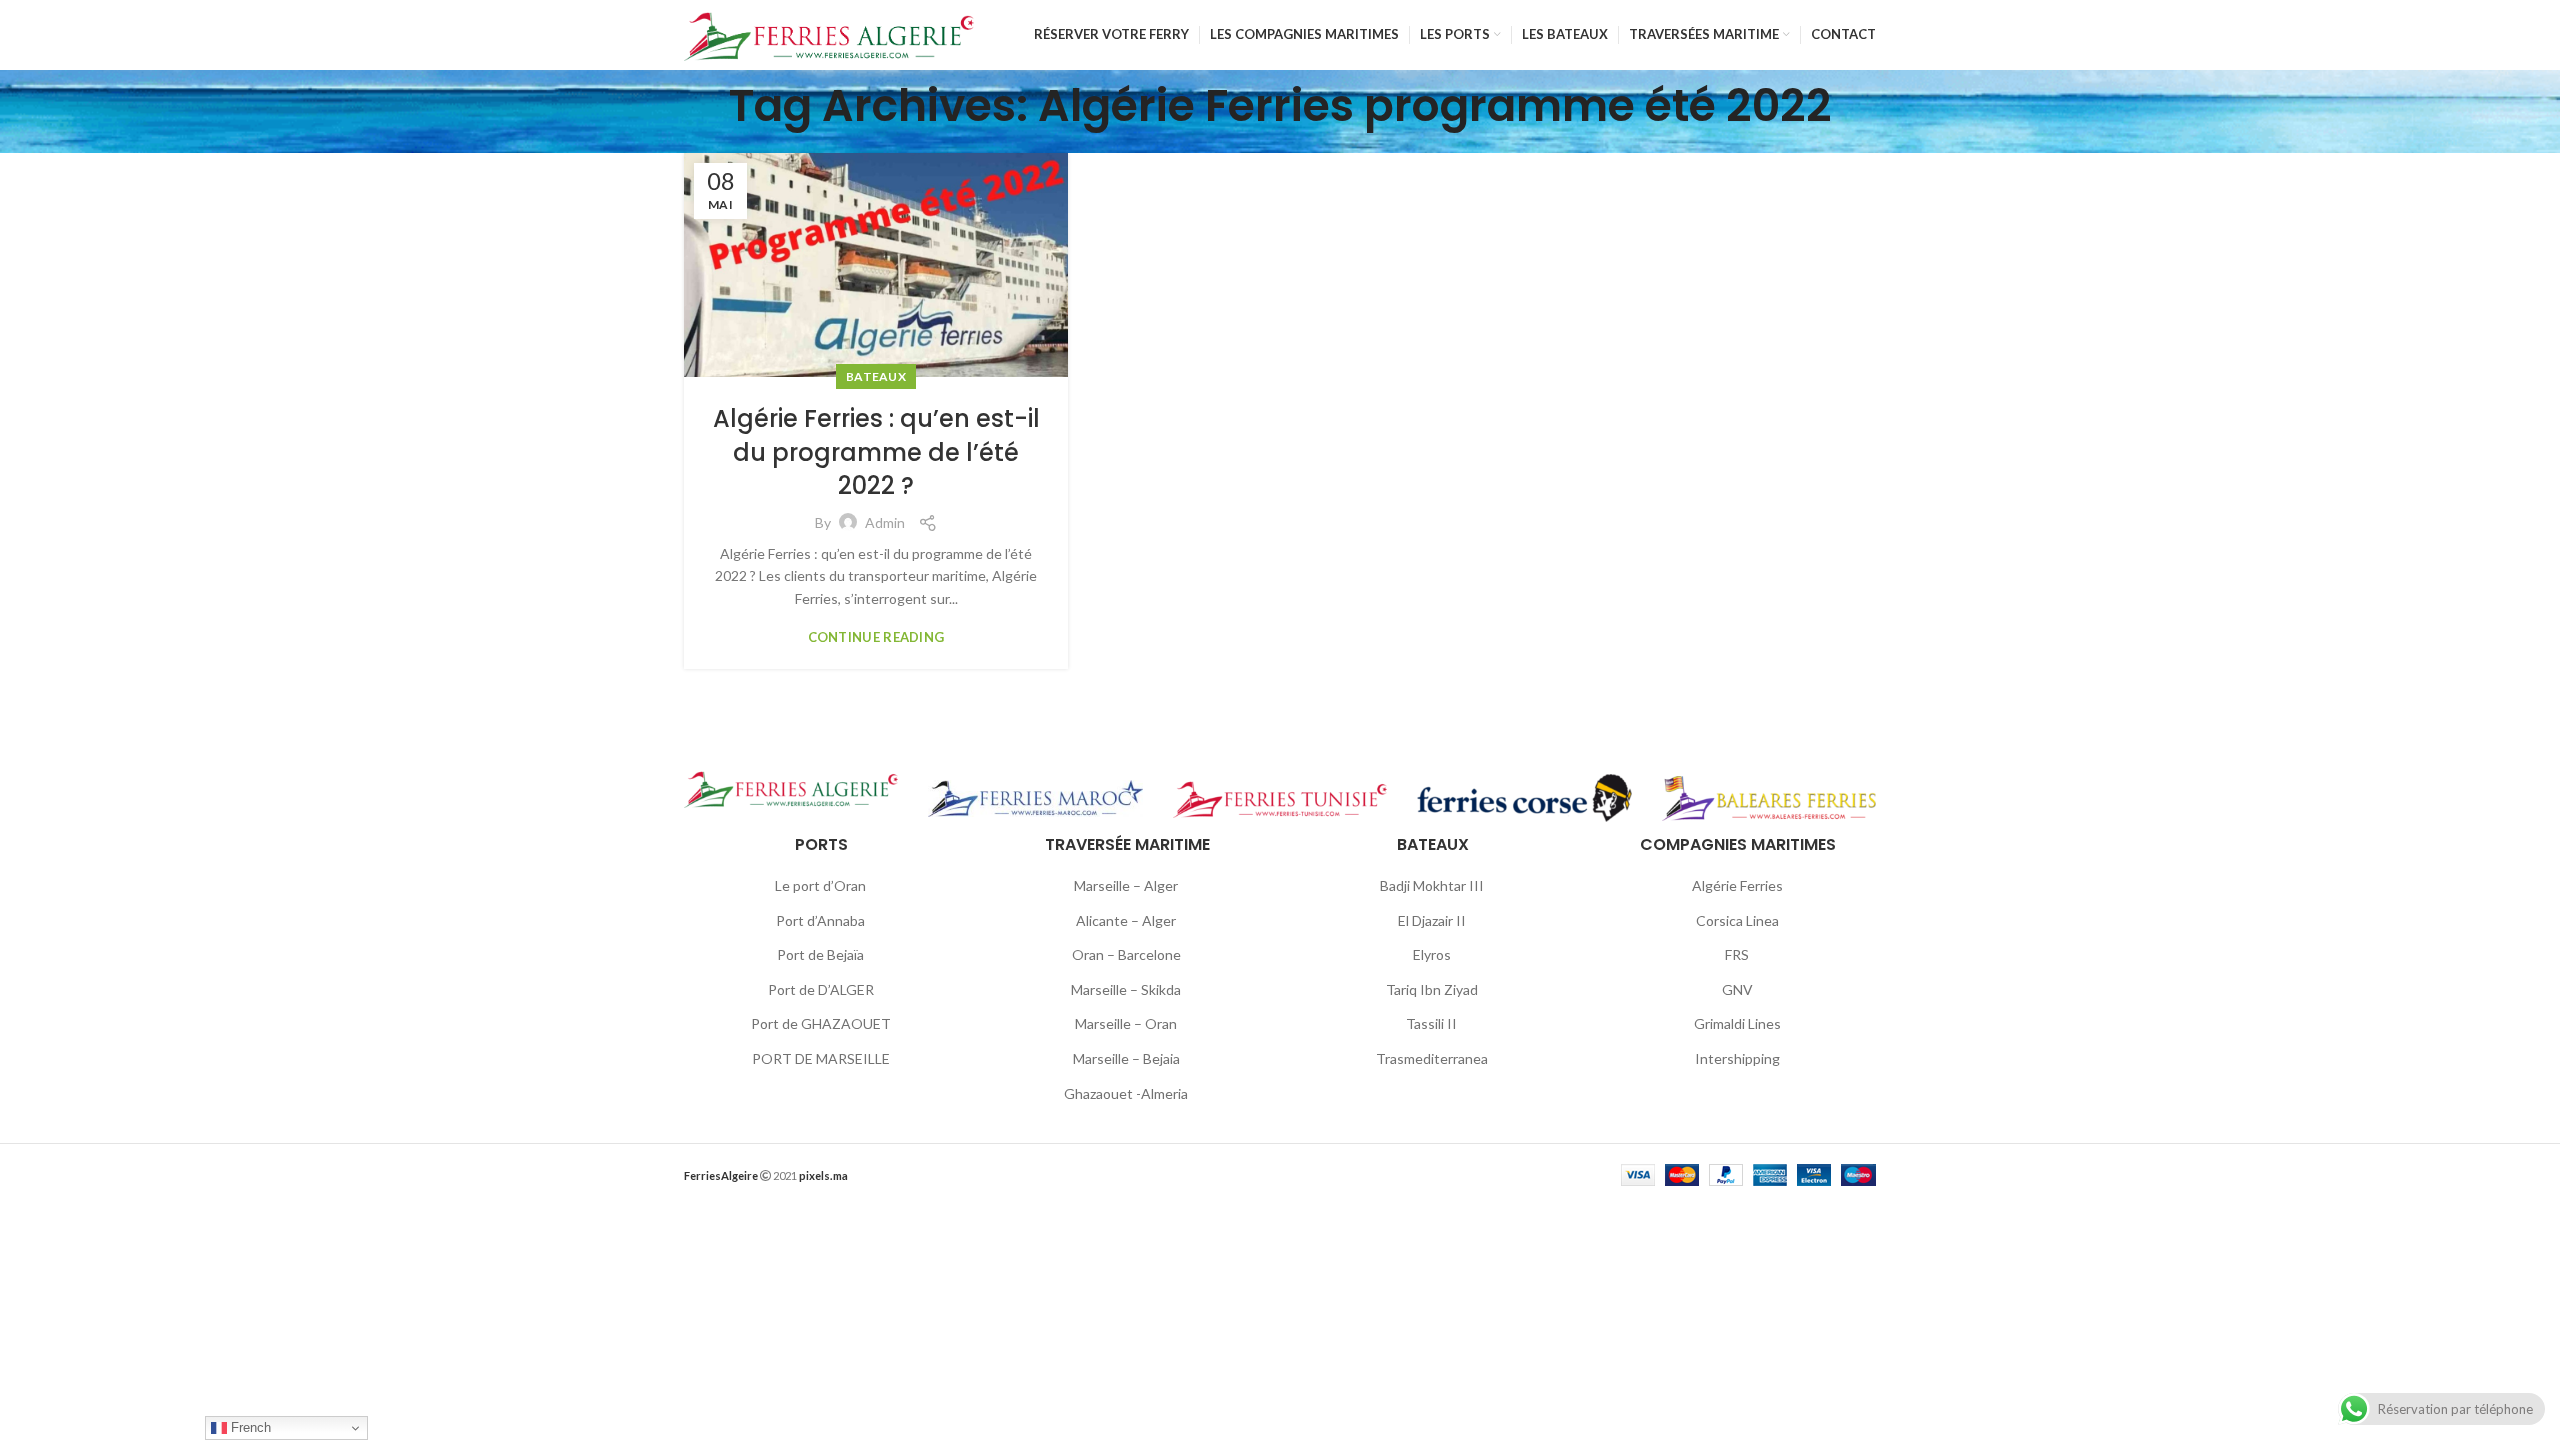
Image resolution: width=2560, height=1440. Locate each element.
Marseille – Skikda (1126, 989)
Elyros (1432, 954)
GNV (1737, 989)
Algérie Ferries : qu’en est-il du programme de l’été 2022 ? (876, 452)
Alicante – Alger (1126, 920)
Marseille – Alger (1126, 885)
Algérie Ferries (1737, 885)
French (249, 1427)
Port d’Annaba (820, 920)
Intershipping (1737, 1058)
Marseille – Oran (1126, 1023)
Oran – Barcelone (1126, 954)
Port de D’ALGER (821, 989)
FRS (1737, 954)
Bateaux (876, 376)
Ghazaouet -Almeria (1126, 1093)
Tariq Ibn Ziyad (1432, 989)
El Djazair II (1432, 920)
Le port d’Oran (820, 885)
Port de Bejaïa (820, 954)
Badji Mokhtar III (1432, 885)
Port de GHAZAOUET (821, 1023)
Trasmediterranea (1432, 1058)
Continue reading (876, 637)
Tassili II (1431, 1023)
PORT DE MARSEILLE (821, 1058)
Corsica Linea (1737, 920)
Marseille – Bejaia (1126, 1058)
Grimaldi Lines (1737, 1023)
